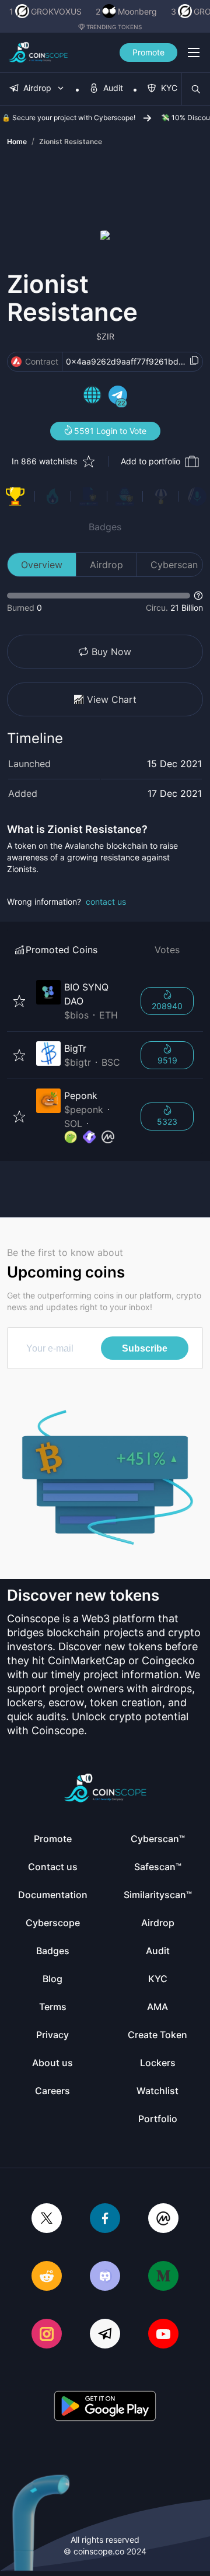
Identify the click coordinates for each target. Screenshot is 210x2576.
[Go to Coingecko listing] (71, 1137)
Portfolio (158, 2119)
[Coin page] (81, 1001)
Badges (105, 527)
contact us (106, 902)
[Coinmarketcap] (163, 2219)
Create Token (157, 2035)
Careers (52, 2091)
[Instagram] (47, 2335)
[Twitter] (47, 2219)
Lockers (158, 2063)
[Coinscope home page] (38, 52)
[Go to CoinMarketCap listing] (108, 1137)
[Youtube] (163, 2335)
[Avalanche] (16, 362)
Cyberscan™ (158, 1839)
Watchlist (157, 2091)
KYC (158, 1979)
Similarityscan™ (158, 1895)
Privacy (52, 2035)
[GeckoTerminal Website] (89, 1137)
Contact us (53, 1867)
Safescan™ (158, 1867)
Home (17, 141)
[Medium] (163, 2277)
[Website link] (92, 397)
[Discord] (105, 2277)
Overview (42, 565)
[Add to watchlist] (19, 1001)
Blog (52, 1979)
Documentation (53, 1895)
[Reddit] (47, 2277)
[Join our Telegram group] (105, 2335)
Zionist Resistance (71, 141)
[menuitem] (37, 89)
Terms (53, 2007)
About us (52, 2063)
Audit (158, 1951)
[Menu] (194, 52)
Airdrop (106, 565)
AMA (157, 2007)
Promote (148, 52)
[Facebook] (105, 2219)
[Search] (196, 89)
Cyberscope (53, 1923)
